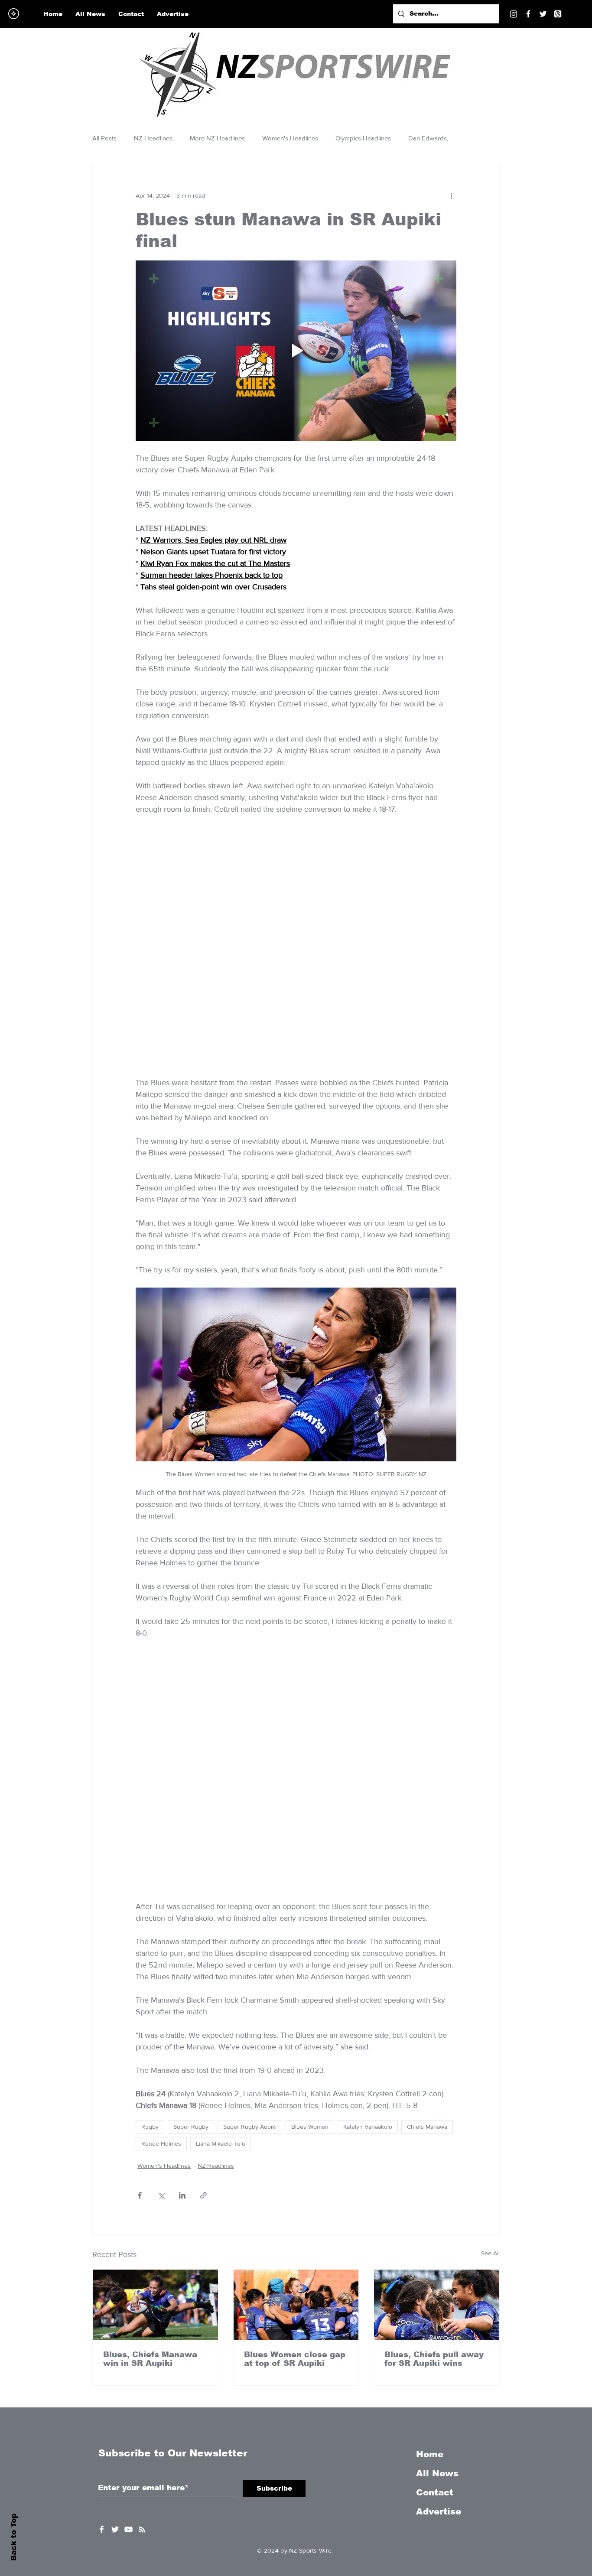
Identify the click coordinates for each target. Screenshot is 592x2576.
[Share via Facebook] (140, 2034)
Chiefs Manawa (427, 1965)
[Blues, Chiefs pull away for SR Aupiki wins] (437, 2143)
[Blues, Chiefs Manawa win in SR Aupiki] (155, 2143)
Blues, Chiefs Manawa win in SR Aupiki (150, 2197)
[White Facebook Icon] (102, 2368)
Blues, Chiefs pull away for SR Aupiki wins (434, 2197)
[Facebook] (528, 14)
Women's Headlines (290, 138)
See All (490, 2091)
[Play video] (296, 351)
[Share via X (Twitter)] (161, 2034)
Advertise (439, 2350)
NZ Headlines (153, 138)
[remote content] (296, 849)
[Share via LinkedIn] (182, 2034)
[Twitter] (543, 14)
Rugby (150, 1965)
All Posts (104, 138)
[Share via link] (203, 2034)
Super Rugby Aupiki (250, 1965)
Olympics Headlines (363, 138)
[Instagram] (514, 14)
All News (437, 2312)
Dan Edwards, (428, 138)
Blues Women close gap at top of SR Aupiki (295, 2197)
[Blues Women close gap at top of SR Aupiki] (296, 2143)
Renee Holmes (161, 1982)
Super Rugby (191, 1965)
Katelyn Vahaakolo (368, 1965)
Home (430, 2293)
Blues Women (310, 1965)
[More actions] (451, 195)
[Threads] (558, 14)
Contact (435, 2331)
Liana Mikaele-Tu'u (221, 1982)
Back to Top (14, 2537)
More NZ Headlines (217, 138)
